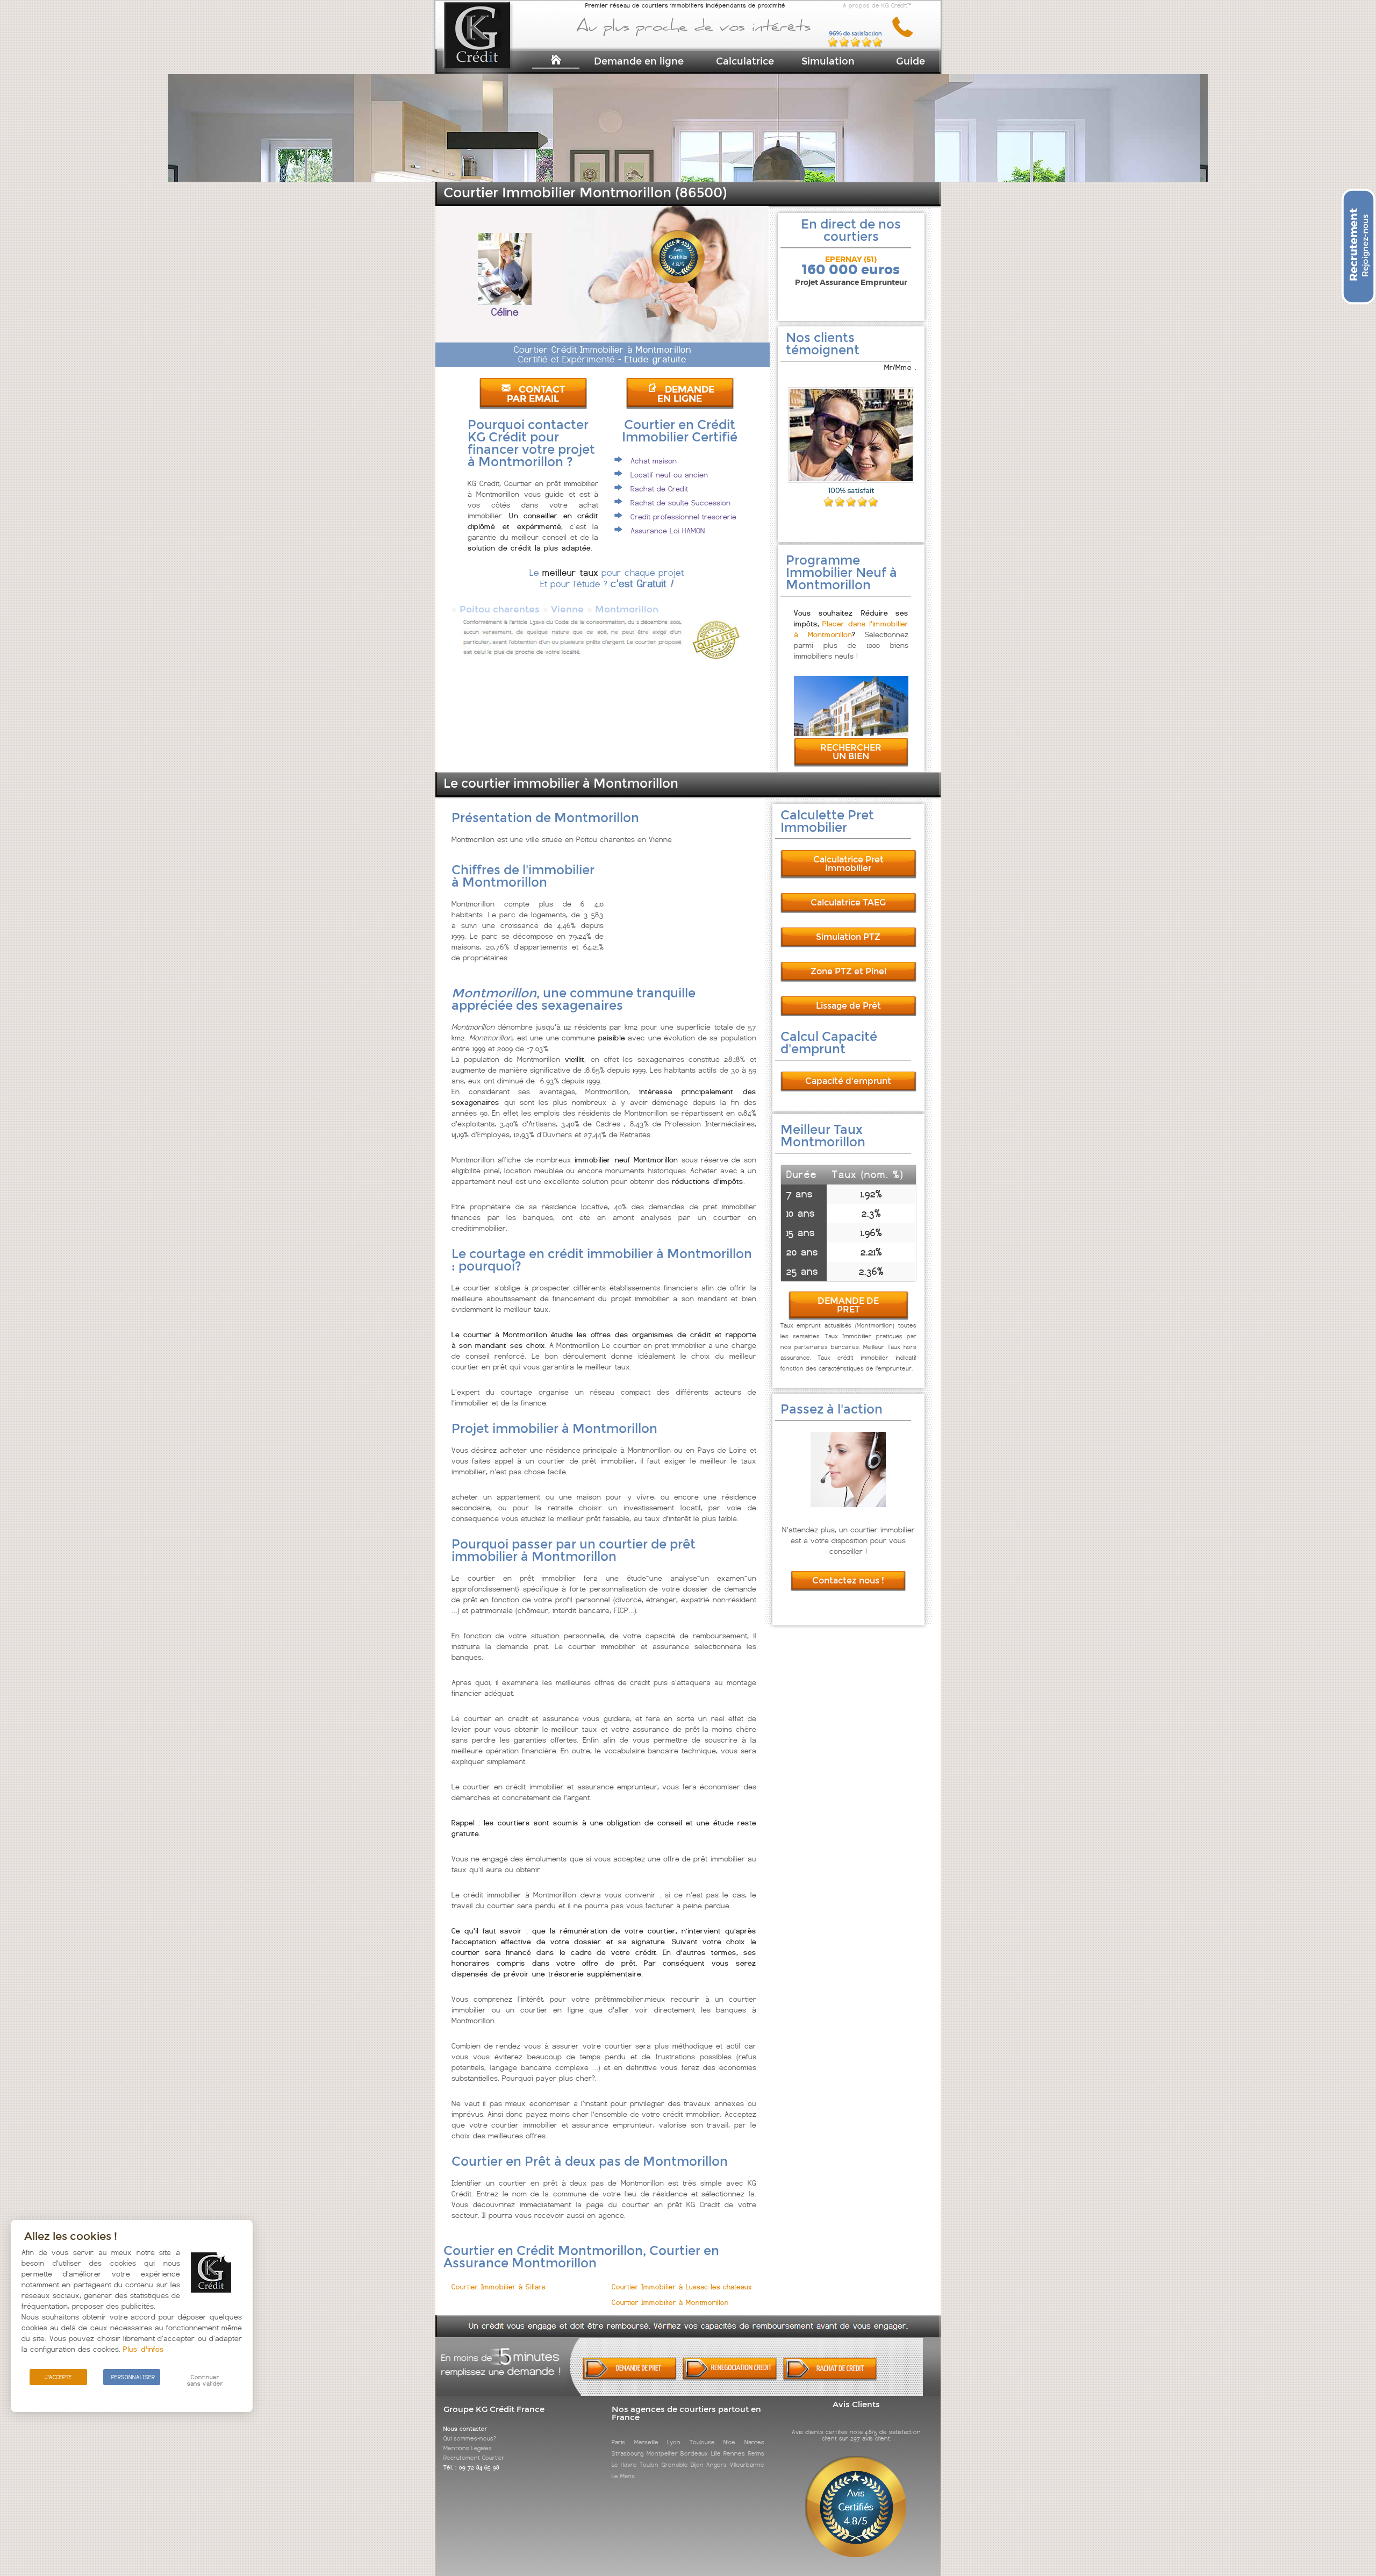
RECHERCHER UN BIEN (851, 752)
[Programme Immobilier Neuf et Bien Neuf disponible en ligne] (851, 733)
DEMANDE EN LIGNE (686, 394)
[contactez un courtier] (906, 35)
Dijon (697, 2465)
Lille (716, 2453)
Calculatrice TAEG (848, 902)
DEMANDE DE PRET (848, 1305)
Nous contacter (465, 2429)
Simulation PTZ (848, 937)
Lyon (674, 2442)
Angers (716, 2465)
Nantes (754, 2442)
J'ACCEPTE (58, 2377)
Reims (756, 2453)
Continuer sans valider (205, 2380)
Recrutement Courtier (474, 2458)
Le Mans (623, 2476)
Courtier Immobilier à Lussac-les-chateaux (682, 2287)
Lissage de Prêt (848, 1006)
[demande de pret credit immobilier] (630, 2378)
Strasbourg (628, 2453)
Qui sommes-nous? (470, 2438)
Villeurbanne (747, 2465)
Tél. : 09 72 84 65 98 (471, 2467)
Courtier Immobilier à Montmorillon (670, 2303)
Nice (729, 2442)
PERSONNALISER (133, 2377)
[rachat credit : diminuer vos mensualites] (830, 2378)
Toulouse (702, 2442)
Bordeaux (694, 2453)
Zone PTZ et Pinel (848, 971)
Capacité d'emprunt (848, 1081)
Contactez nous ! (848, 1580)
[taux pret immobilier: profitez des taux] (730, 2378)
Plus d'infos (144, 2349)
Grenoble (675, 2465)
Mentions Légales (468, 2448)
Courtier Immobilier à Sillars (499, 2287)
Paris (618, 2442)
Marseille (646, 2442)
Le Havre (624, 2465)
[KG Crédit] (491, 52)
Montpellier (662, 2453)
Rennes (734, 2453)
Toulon (649, 2465)
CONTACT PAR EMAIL (536, 394)
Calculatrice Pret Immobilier (848, 864)
